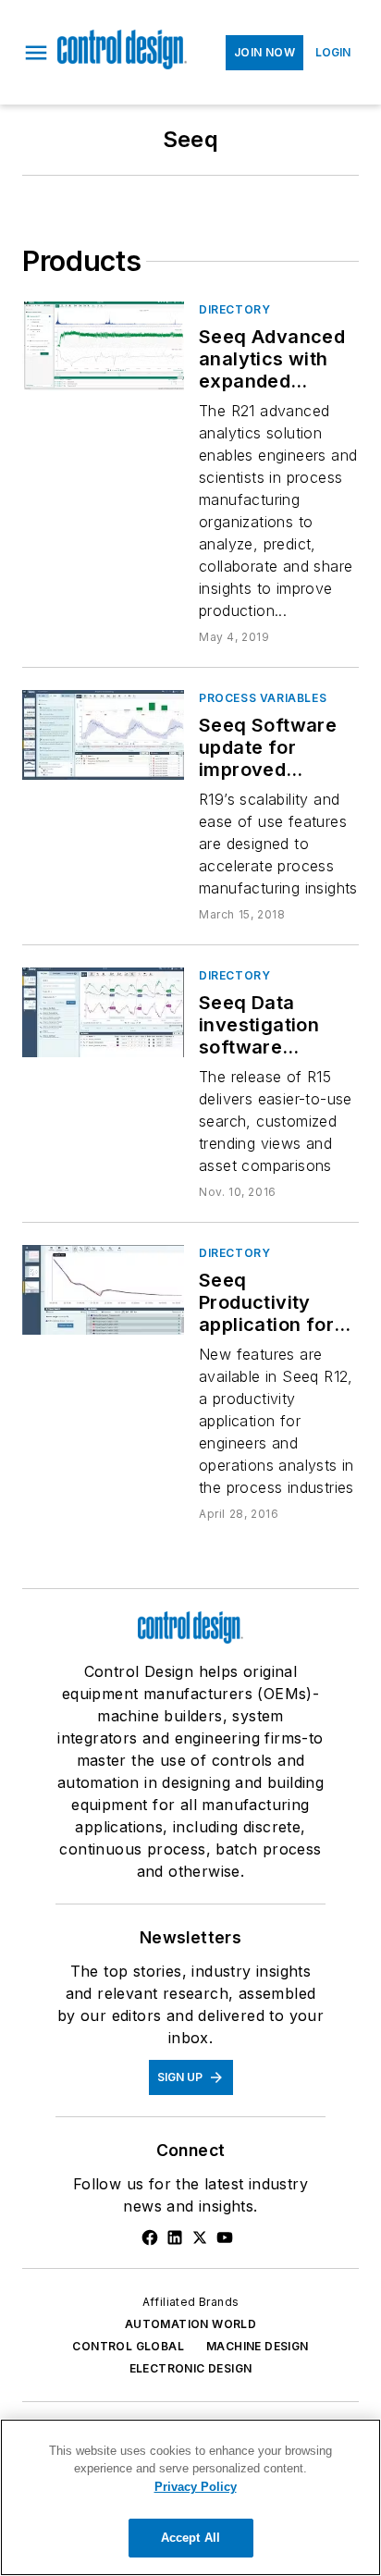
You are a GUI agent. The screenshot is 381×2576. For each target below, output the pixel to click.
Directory (234, 309)
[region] (190, 2497)
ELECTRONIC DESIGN (191, 2368)
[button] (36, 53)
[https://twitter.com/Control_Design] (200, 2237)
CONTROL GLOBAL (128, 2346)
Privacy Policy (196, 2487)
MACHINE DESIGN (258, 2346)
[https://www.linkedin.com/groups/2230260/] (175, 2237)
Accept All (190, 2538)
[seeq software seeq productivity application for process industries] (103, 1290)
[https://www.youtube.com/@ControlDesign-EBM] (225, 2237)
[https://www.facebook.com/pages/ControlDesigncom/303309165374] (150, 2237)
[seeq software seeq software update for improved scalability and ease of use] (103, 735)
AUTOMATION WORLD (190, 2324)
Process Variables (263, 698)
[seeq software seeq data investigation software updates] (103, 1012)
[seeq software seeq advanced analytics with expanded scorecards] (103, 346)
